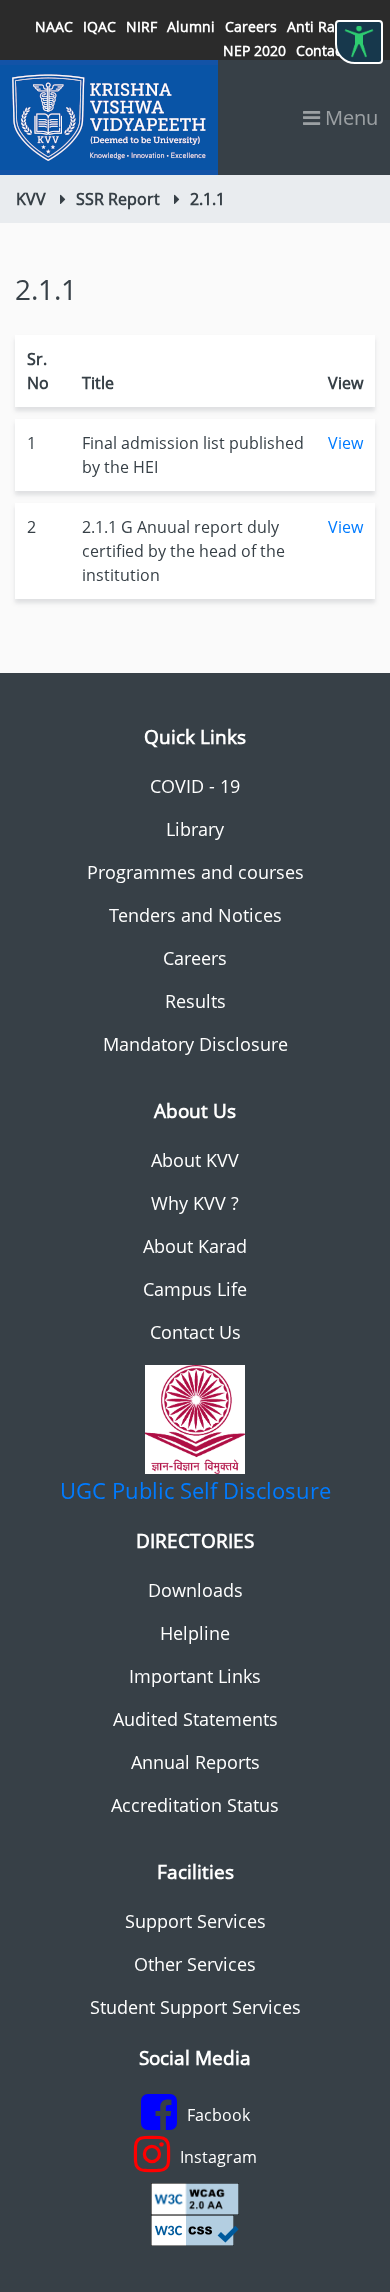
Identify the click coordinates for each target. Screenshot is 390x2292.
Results (195, 1001)
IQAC (99, 26)
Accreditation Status (195, 1805)
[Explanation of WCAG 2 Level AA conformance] (195, 2197)
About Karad (195, 1246)
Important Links (195, 1676)
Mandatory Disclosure (195, 1044)
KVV (31, 199)
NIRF (141, 26)
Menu (349, 117)
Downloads (195, 1590)
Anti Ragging (329, 26)
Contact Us (195, 1332)
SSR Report (118, 199)
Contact (321, 50)
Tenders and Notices (195, 915)
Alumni (191, 26)
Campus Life (195, 1289)
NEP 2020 (254, 50)
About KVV (195, 1160)
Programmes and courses (195, 872)
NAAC (54, 26)
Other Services (195, 1964)
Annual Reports (195, 1762)
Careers (251, 26)
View (345, 443)
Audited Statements (195, 1719)
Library (195, 829)
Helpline (195, 1633)
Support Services (195, 1921)
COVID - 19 (195, 786)
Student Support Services (195, 2007)
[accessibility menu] (359, 42)
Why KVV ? (195, 1203)
